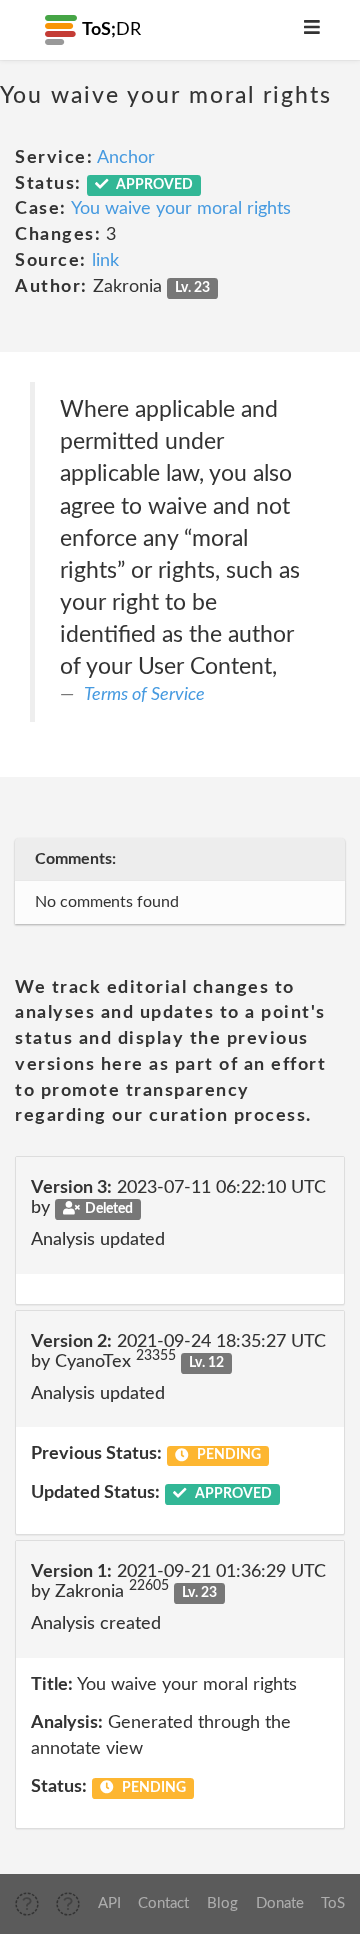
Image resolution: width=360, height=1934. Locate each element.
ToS (333, 1903)
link (105, 261)
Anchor (126, 158)
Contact (163, 1903)
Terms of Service (144, 695)
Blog (222, 1903)
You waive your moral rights (181, 209)
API (109, 1903)
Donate (280, 1903)
